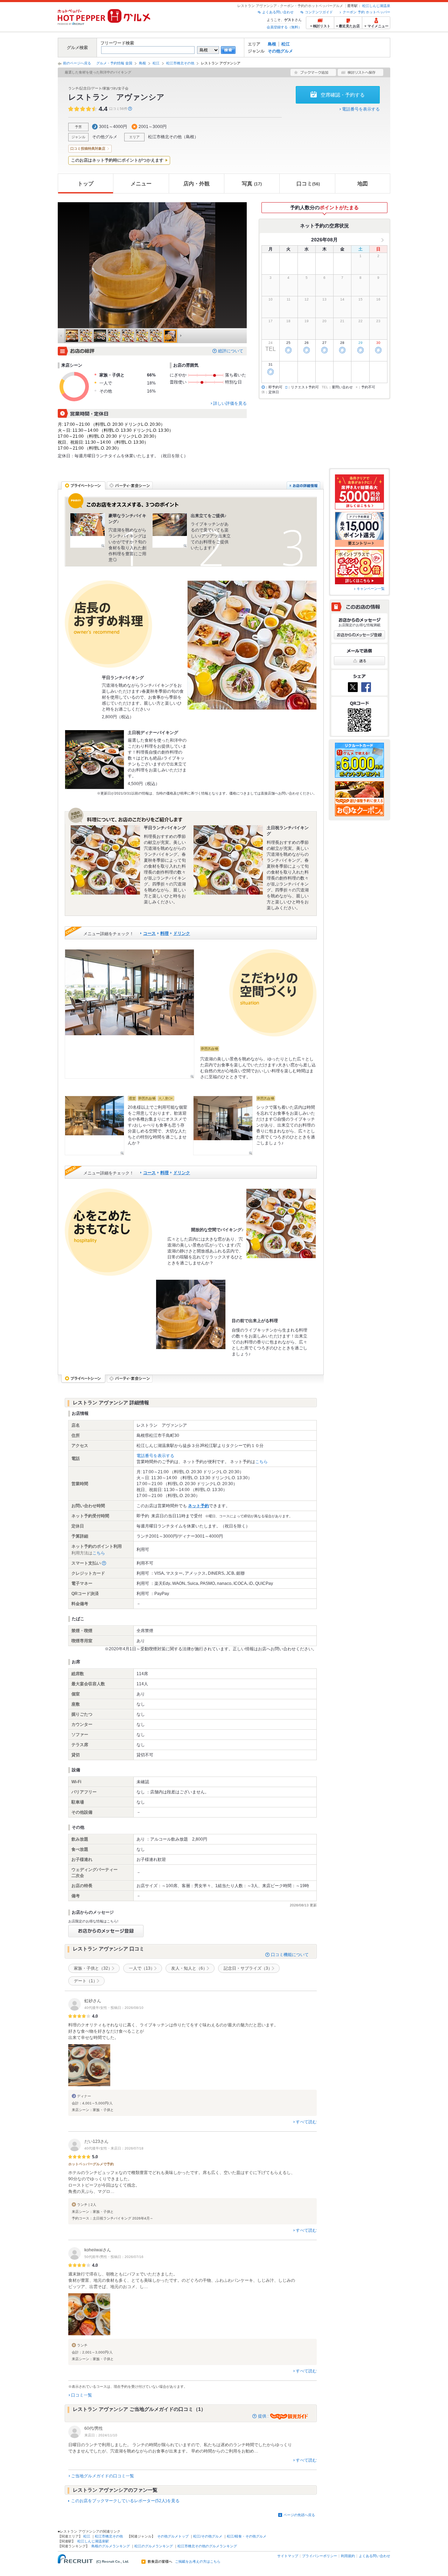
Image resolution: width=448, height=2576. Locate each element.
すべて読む (306, 2122)
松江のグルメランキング (154, 2546)
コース (149, 933)
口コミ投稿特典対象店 (88, 149)
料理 (164, 933)
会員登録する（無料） (284, 27)
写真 (252, 184)
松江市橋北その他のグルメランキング (207, 2546)
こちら (261, 1462)
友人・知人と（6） (189, 1968)
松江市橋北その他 (180, 63)
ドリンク (182, 933)
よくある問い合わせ (278, 12)
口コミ (308, 184)
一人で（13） (142, 1968)
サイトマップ (288, 2556)
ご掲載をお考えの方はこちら (198, 2562)
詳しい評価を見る (230, 403)
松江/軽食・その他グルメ (247, 2536)
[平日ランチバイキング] (252, 645)
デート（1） (86, 1981)
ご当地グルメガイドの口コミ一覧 (103, 2476)
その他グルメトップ (173, 2536)
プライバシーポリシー (320, 2556)
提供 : (264, 2416)
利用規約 (348, 2556)
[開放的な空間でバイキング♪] (281, 1223)
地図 (363, 184)
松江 (286, 44)
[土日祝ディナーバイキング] (94, 760)
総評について (231, 351)
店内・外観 (197, 184)
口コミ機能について (290, 1955)
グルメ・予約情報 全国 (114, 63)
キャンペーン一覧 (371, 589)
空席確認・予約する (343, 95)
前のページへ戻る (77, 63)
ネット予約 (198, 1506)
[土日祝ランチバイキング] (228, 860)
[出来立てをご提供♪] (170, 530)
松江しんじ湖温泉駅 (93, 2541)
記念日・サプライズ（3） (248, 1968)
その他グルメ (280, 51)
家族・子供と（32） (93, 1968)
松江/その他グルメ (208, 2536)
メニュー (141, 184)
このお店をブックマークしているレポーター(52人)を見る (125, 2501)
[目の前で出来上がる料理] (191, 1314)
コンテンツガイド (319, 12)
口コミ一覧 (82, 2395)
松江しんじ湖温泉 (376, 6)
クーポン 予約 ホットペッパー (366, 12)
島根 (272, 44)
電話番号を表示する (361, 109)
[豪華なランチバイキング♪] (87, 530)
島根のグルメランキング (111, 2546)
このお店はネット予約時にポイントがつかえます (117, 160)
